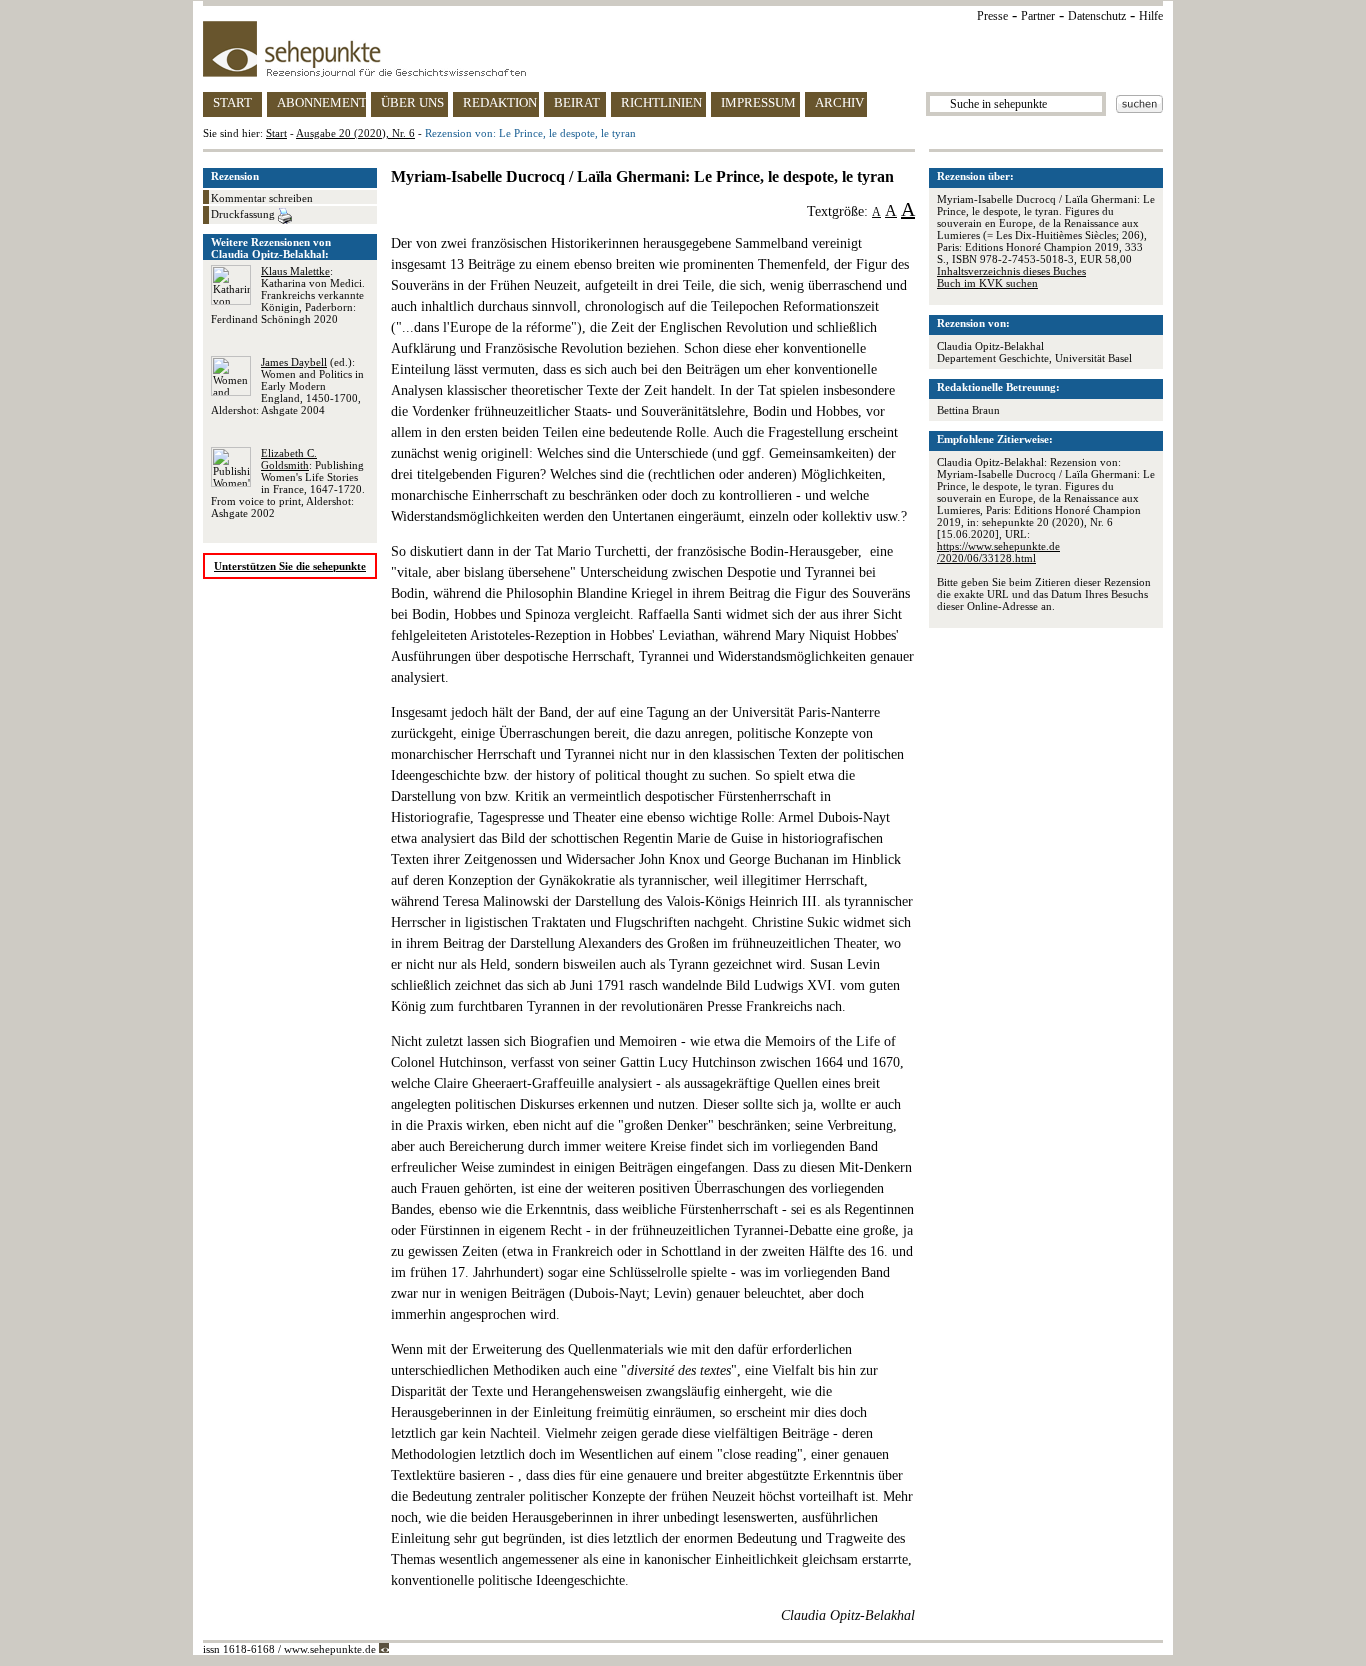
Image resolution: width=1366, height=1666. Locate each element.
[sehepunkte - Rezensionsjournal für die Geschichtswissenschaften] (683, 49)
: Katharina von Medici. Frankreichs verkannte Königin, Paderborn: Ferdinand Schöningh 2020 (288, 295)
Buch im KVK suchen (987, 283)
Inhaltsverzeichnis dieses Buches (1011, 271)
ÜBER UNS (412, 102)
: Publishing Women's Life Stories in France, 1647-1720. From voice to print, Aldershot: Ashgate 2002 (288, 483)
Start (276, 133)
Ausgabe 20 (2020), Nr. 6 (355, 133)
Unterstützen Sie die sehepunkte (290, 566)
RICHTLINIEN (661, 102)
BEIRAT (577, 102)
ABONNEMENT (321, 102)
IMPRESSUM (758, 102)
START (232, 102)
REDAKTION (500, 102)
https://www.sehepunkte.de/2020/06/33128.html (998, 552)
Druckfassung (244, 214)
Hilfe (1151, 16)
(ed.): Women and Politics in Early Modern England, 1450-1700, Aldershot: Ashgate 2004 (287, 386)
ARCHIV (839, 102)
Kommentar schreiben (262, 198)
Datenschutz (1097, 16)
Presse (992, 16)
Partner (1038, 16)
